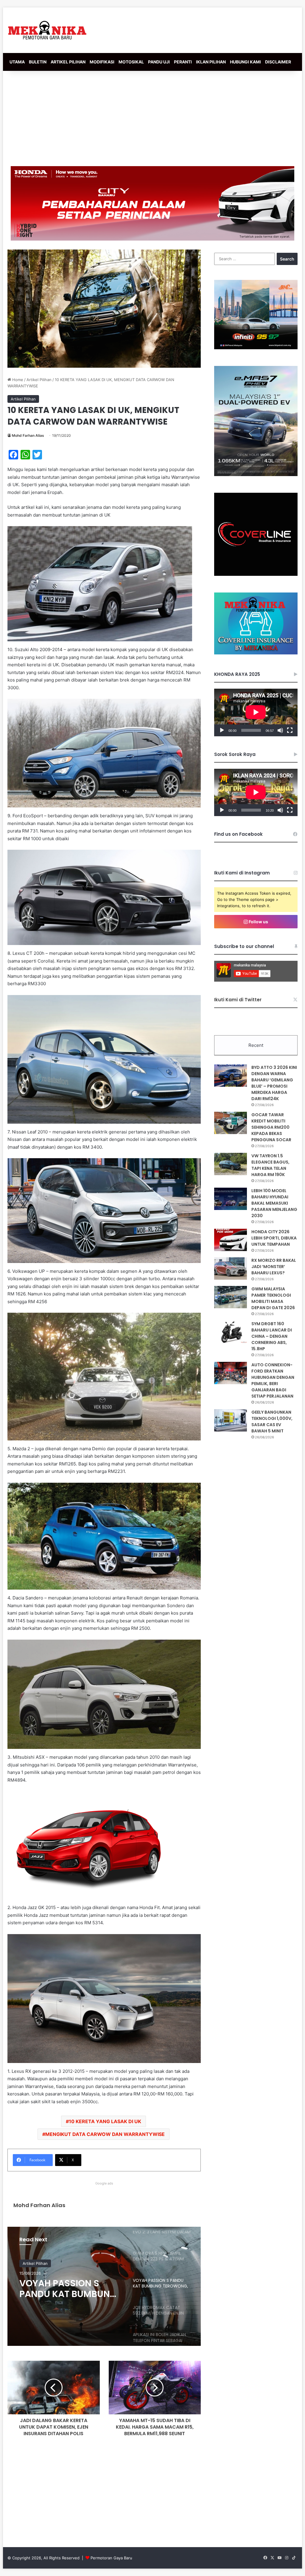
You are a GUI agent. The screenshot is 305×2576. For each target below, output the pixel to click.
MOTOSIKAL (131, 62)
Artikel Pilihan (39, 380)
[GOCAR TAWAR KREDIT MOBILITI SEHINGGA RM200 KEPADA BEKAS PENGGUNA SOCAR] (231, 1123)
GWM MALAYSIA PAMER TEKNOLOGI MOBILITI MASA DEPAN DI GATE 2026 (273, 1298)
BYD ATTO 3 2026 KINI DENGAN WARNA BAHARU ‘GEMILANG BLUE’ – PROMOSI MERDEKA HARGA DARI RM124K (274, 1083)
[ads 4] (256, 653)
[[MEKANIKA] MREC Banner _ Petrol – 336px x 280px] (256, 348)
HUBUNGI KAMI (245, 62)
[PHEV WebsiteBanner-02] (256, 475)
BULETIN (38, 62)
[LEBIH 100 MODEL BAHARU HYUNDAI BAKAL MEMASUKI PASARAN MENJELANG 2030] (231, 1199)
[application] (256, 712)
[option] (104, 2286)
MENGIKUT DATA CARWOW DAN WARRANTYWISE (105, 2134)
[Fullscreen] (290, 730)
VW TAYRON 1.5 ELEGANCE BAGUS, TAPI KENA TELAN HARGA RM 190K (270, 1165)
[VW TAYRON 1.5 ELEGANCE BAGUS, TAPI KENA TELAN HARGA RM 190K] (231, 1164)
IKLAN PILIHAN (211, 62)
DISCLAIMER (278, 62)
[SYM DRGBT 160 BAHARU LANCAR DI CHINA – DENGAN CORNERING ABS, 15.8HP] (231, 1332)
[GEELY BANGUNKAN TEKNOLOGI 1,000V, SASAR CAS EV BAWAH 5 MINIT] (231, 1420)
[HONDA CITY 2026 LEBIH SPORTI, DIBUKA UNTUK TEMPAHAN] (231, 1240)
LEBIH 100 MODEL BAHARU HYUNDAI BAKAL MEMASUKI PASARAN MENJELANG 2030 (274, 1203)
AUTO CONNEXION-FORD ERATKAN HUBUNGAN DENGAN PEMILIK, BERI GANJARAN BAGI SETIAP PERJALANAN (273, 1380)
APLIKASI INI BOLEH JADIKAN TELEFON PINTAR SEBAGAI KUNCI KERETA (70, 2291)
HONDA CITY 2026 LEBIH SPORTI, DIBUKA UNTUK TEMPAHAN (274, 1238)
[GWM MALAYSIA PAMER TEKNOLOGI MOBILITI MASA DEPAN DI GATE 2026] (231, 1297)
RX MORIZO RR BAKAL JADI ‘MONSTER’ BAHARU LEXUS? (274, 1267)
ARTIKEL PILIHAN (68, 62)
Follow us (258, 922)
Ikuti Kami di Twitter (238, 1000)
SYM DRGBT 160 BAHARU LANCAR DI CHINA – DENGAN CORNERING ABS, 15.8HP (272, 1336)
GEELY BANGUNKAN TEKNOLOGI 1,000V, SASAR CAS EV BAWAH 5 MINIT (272, 1422)
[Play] (222, 730)
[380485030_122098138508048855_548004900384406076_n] (256, 574)
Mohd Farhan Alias (28, 435)
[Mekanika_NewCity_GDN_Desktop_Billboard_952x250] (152, 203)
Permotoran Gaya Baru (111, 2558)
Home (17, 380)
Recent (256, 1045)
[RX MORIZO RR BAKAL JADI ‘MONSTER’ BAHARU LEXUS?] (231, 1268)
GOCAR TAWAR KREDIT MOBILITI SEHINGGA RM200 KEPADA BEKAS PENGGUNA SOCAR (271, 1127)
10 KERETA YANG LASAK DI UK (105, 2121)
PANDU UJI (159, 62)
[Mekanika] (47, 30)
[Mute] (280, 730)
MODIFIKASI (102, 62)
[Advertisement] (152, 118)
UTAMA (17, 62)
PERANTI (183, 62)
